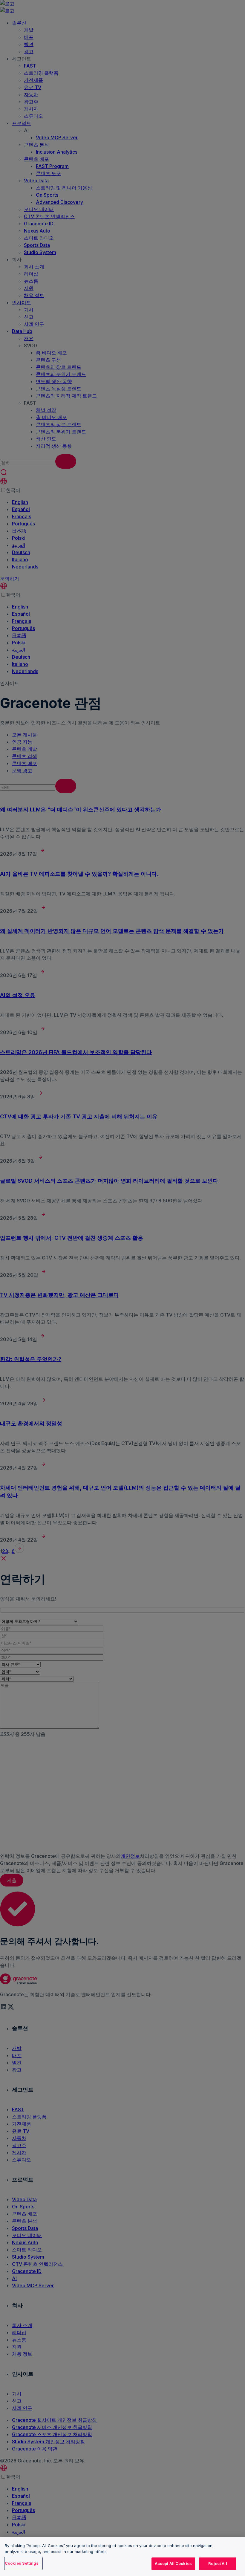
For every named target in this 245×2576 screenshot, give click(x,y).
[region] (122, 2556)
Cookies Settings (22, 2563)
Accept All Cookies (173, 2563)
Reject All (218, 2563)
